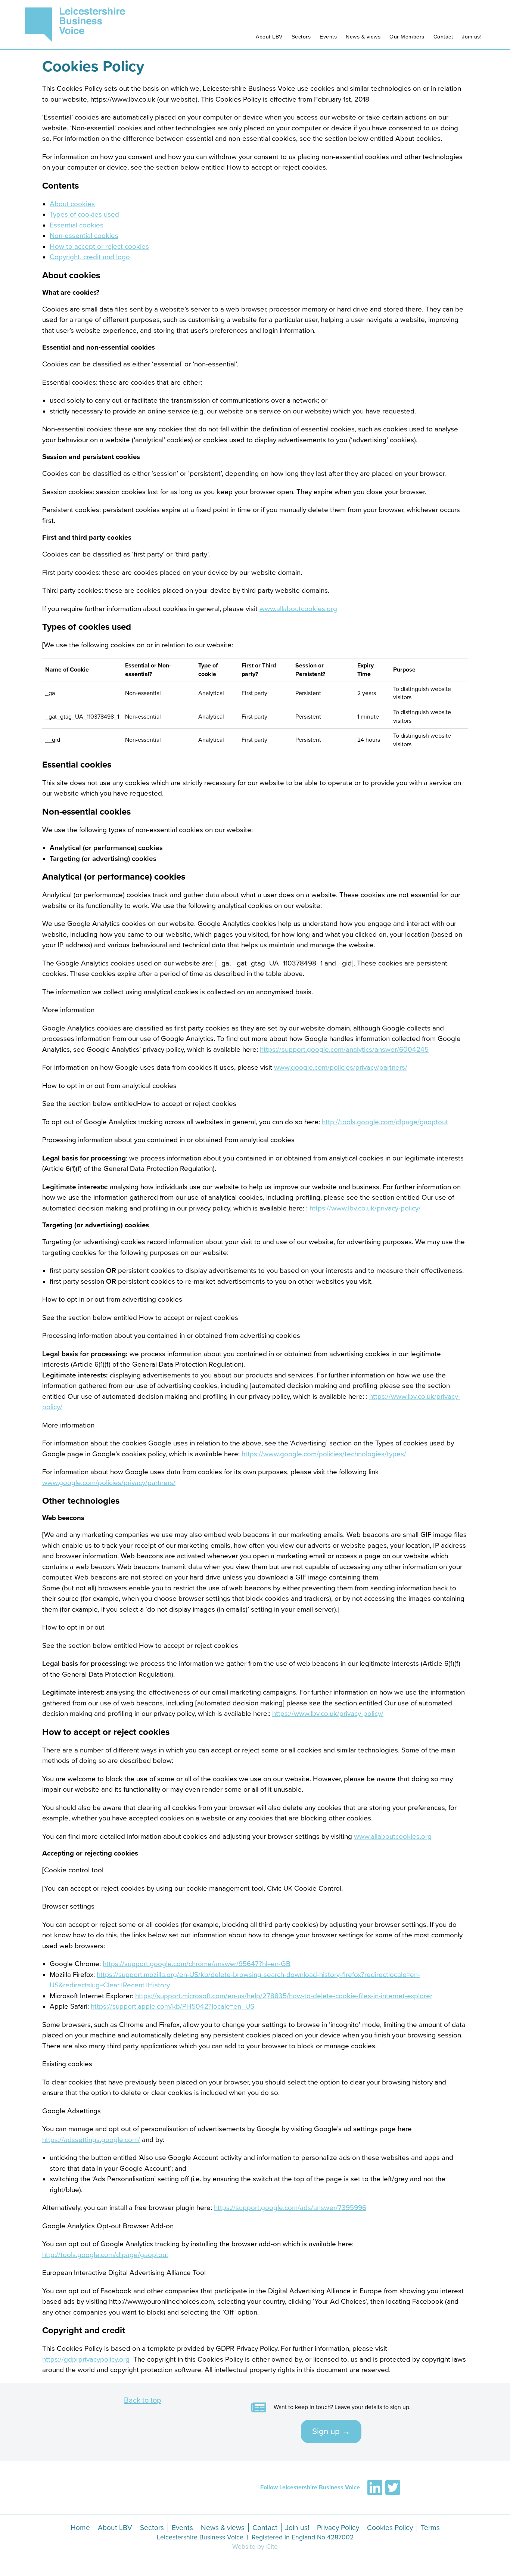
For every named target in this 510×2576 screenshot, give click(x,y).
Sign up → (331, 2418)
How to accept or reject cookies (99, 233)
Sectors (301, 23)
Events (328, 23)
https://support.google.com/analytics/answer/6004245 (344, 1036)
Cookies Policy (93, 53)
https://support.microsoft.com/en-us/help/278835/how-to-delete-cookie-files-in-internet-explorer (284, 1982)
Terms (430, 2514)
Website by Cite (255, 2533)
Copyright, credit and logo (90, 244)
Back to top (142, 2387)
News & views (363, 23)
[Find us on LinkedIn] (375, 2474)
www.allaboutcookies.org (298, 595)
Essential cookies (77, 212)
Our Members (407, 23)
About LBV (269, 23)
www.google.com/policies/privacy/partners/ (341, 1054)
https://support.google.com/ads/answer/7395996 (290, 2194)
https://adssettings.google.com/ (91, 2126)
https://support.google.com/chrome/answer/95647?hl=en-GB (197, 1950)
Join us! (472, 23)
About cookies (72, 190)
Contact (443, 23)
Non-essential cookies (84, 222)
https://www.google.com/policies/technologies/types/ (324, 1440)
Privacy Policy (338, 2514)
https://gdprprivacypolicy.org (86, 2346)
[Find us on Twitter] (393, 2474)
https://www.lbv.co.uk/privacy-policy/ (365, 1194)
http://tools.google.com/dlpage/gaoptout (385, 1108)
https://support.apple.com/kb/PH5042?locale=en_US (172, 1993)
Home (80, 2514)
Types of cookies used (84, 201)
